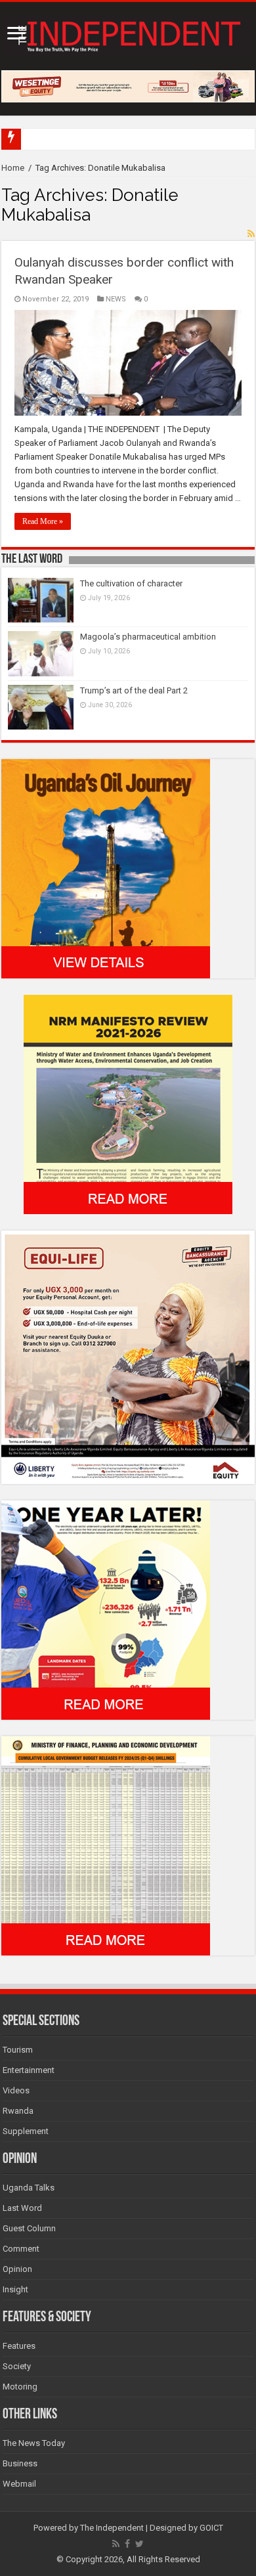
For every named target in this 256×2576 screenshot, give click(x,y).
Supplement (26, 2131)
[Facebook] (127, 2544)
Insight (15, 2289)
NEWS (116, 299)
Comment (21, 2249)
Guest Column (29, 2228)
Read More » (43, 521)
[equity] (128, 1356)
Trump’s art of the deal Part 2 (134, 690)
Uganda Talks (29, 2188)
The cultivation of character (131, 583)
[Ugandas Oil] (106, 868)
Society (17, 2366)
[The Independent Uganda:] (128, 33)
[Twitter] (139, 2544)
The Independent (112, 2528)
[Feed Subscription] (251, 234)
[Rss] (116, 2544)
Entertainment (29, 2070)
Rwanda (18, 2111)
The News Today (34, 2443)
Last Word (22, 2208)
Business (20, 2463)
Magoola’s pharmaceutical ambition (148, 637)
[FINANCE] (106, 1845)
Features (19, 2346)
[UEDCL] (106, 1609)
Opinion (17, 2269)
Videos (16, 2090)
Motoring (20, 2387)
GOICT (211, 2528)
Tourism (18, 2050)
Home (13, 168)
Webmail (19, 2484)
